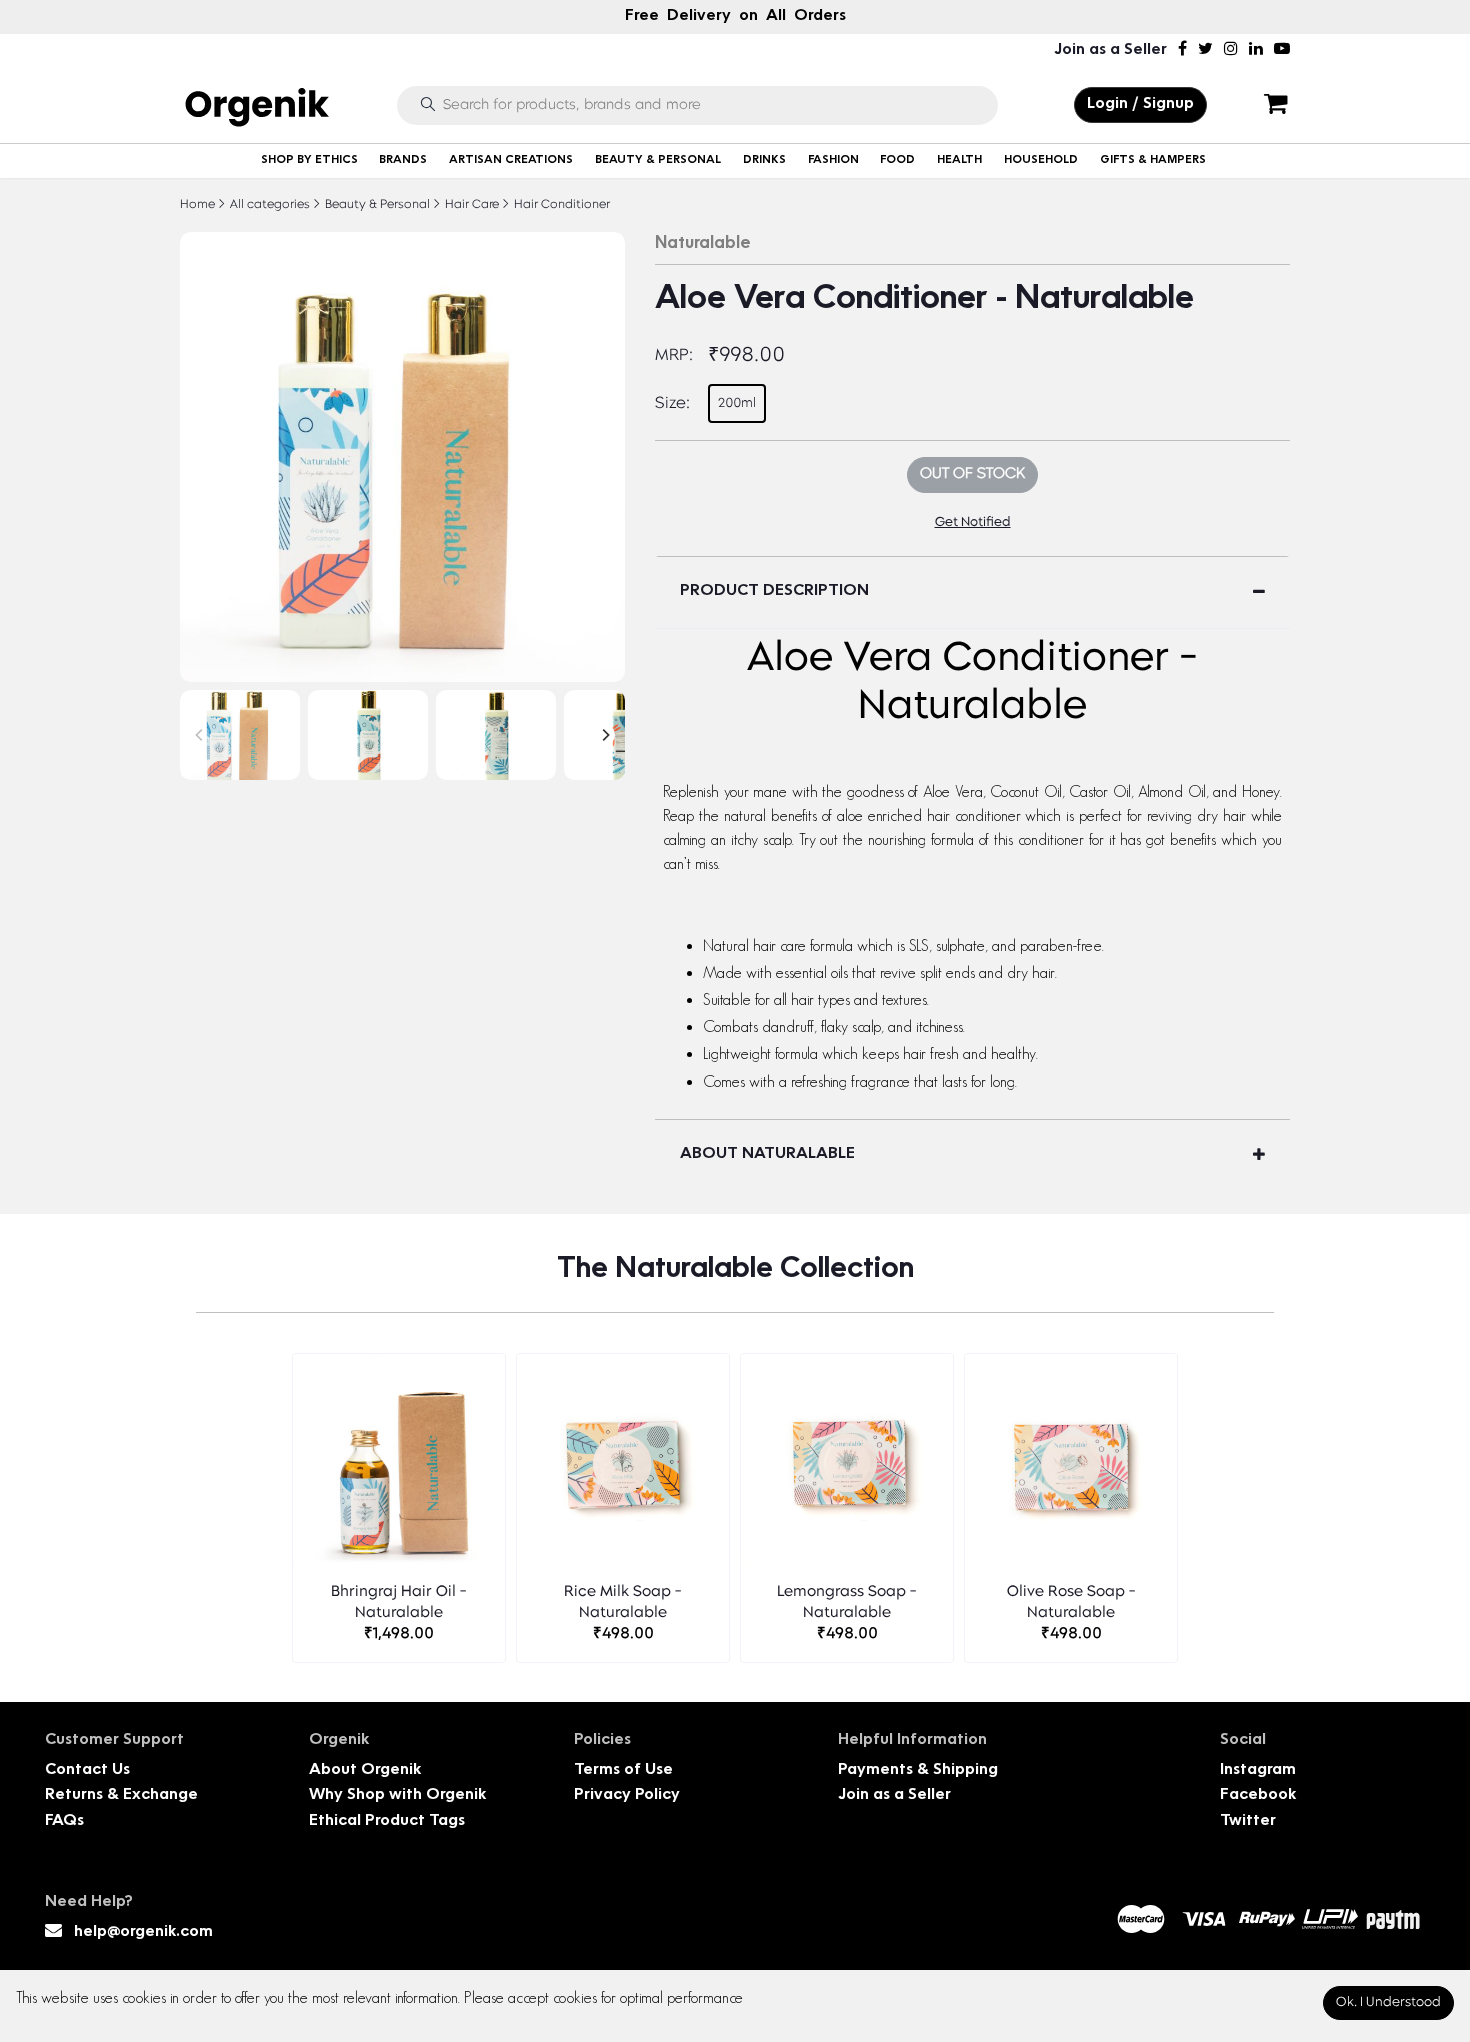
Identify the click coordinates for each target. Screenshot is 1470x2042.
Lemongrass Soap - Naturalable (847, 1603)
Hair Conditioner (560, 205)
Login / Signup (1140, 104)
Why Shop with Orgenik (397, 1795)
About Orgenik (365, 1770)
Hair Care (470, 205)
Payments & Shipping (918, 1770)
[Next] (605, 735)
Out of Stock (972, 474)
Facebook (1258, 1795)
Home (197, 205)
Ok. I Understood (1388, 2002)
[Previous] (200, 735)
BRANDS (403, 160)
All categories (268, 205)
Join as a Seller (1110, 50)
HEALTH (959, 160)
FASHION (833, 160)
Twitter (1248, 1821)
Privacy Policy (627, 1795)
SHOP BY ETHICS (309, 160)
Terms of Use (623, 1770)
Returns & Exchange (121, 1795)
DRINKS (764, 160)
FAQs (64, 1821)
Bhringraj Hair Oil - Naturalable (399, 1603)
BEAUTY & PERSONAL (658, 160)
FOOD (897, 160)
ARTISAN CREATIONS (511, 160)
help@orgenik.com (143, 1932)
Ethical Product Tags (387, 1821)
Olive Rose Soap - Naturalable (1071, 1603)
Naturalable (703, 244)
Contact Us (87, 1770)
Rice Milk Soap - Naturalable (623, 1603)
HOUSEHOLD (1041, 160)
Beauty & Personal (376, 205)
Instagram (1258, 1770)
